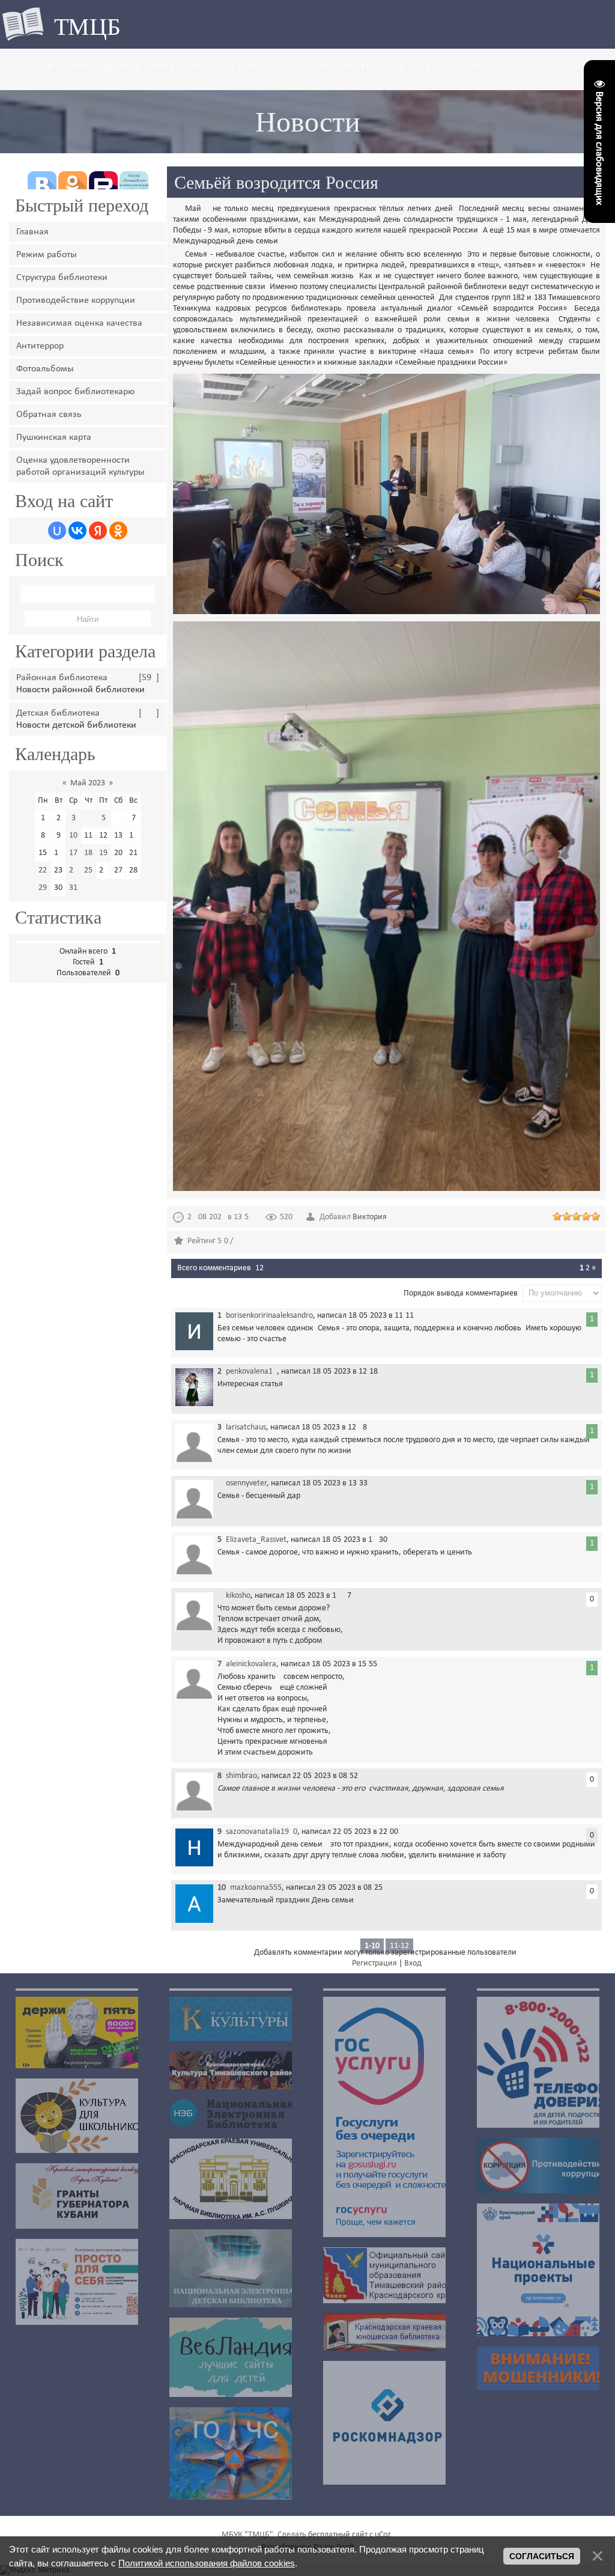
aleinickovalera (251, 1664)
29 (43, 888)
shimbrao (241, 1776)
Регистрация (374, 1963)
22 (43, 870)
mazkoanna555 (256, 1888)
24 (73, 870)
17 (73, 853)
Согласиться (542, 2556)
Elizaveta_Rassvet (256, 1540)
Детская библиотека (58, 713)
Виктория (370, 1217)
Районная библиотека (62, 678)
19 (103, 853)
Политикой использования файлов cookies (207, 2563)
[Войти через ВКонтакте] (77, 531)
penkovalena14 (251, 1372)
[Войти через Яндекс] (98, 531)
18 (88, 853)
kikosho (238, 1596)
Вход (413, 1963)
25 (88, 870)
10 (73, 836)
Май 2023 (88, 783)
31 (73, 888)
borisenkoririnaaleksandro (269, 1316)
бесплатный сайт (338, 2535)
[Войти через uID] (57, 531)
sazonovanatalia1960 (262, 1832)
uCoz (383, 2535)
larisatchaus (246, 1427)
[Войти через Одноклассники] (118, 531)
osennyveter (246, 1483)
